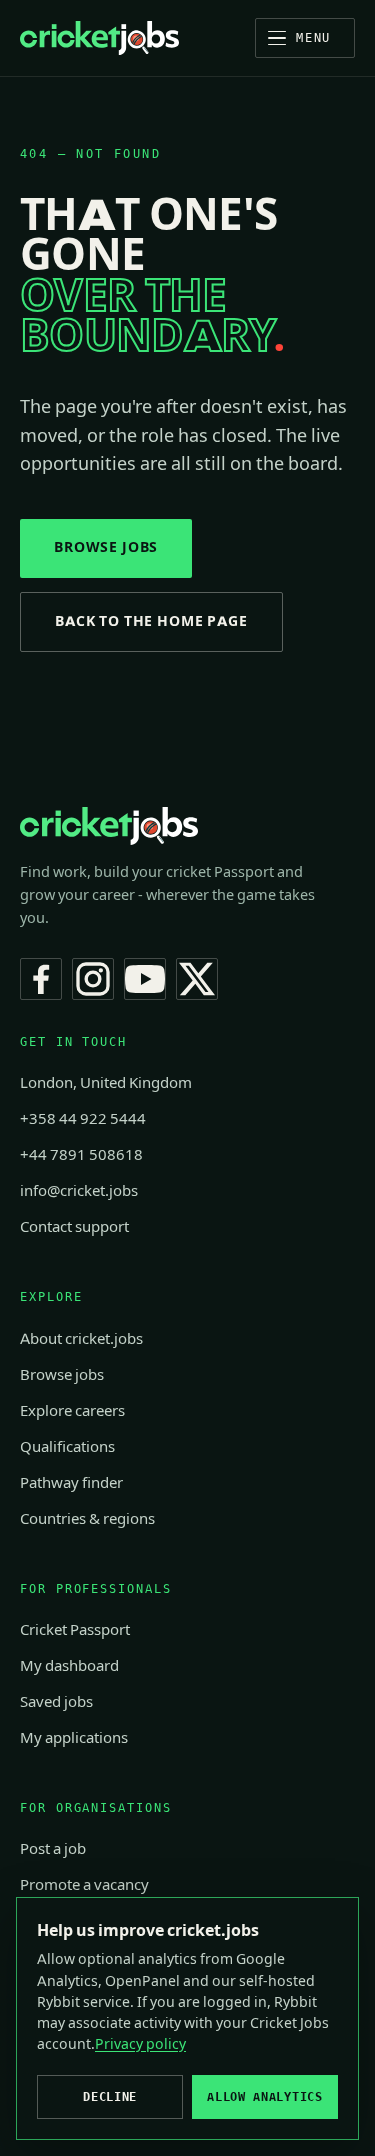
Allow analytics (264, 2096)
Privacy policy (140, 2044)
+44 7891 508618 (81, 1155)
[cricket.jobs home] (99, 38)
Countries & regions (87, 1519)
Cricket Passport (75, 1630)
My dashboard (69, 1666)
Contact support (74, 1227)
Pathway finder (71, 1483)
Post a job (53, 1849)
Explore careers (72, 1411)
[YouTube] (145, 979)
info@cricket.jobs (79, 1191)
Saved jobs (56, 1702)
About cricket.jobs (81, 1339)
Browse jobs (106, 547)
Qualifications (67, 1447)
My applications (74, 1738)
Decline (110, 2096)
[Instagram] (93, 979)
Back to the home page (151, 621)
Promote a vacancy (84, 1885)
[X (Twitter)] (197, 979)
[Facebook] (41, 979)
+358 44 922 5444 (83, 1119)
